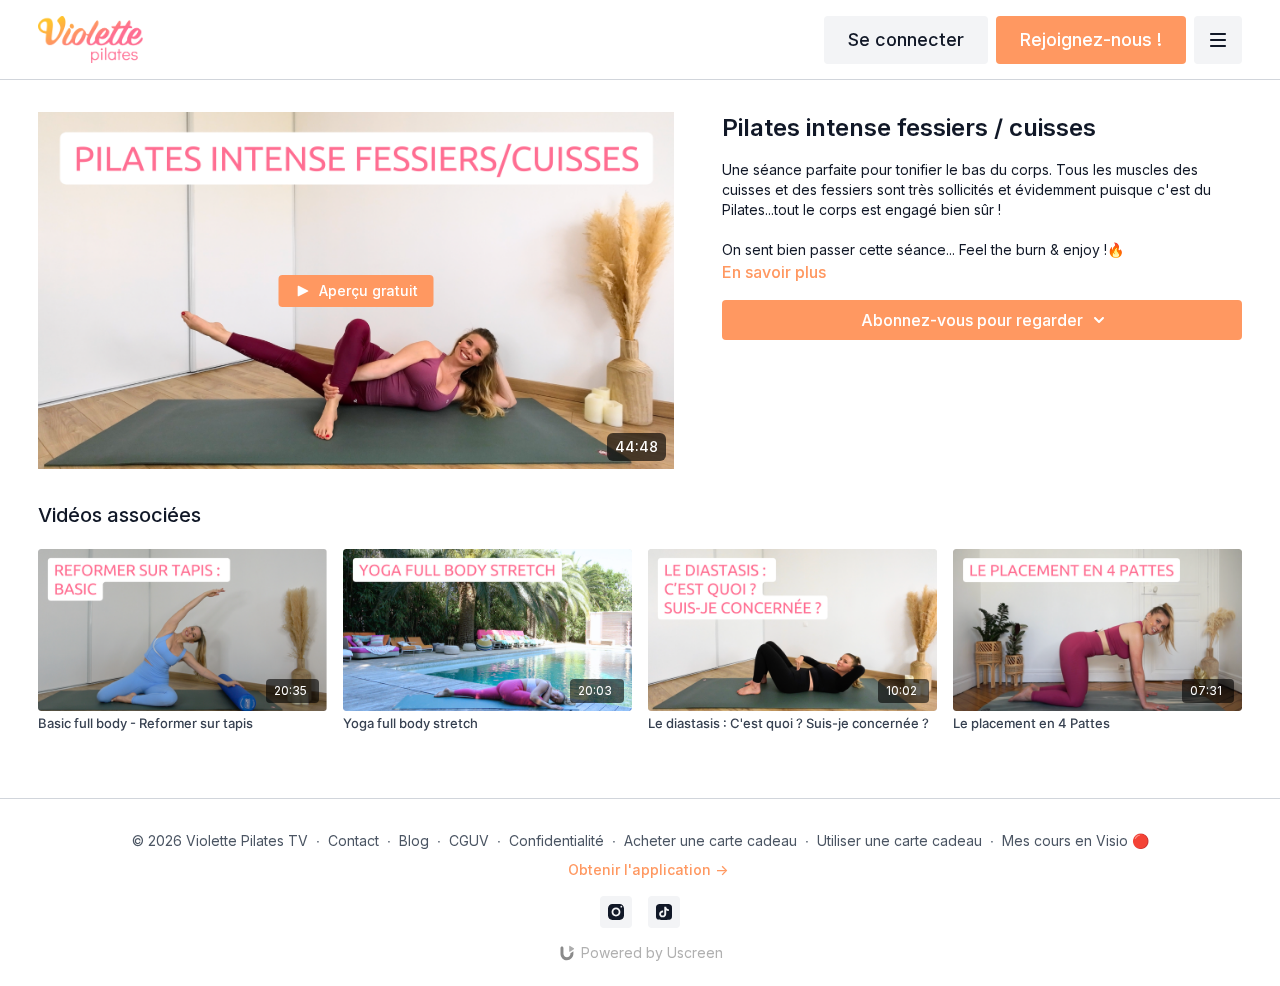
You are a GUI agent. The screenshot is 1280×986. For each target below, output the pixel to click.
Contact (353, 840)
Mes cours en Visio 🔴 (1075, 840)
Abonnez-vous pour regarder (972, 320)
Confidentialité (556, 840)
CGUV (469, 840)
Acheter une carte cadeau (710, 840)
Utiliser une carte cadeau (899, 840)
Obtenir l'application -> (648, 869)
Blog (414, 840)
